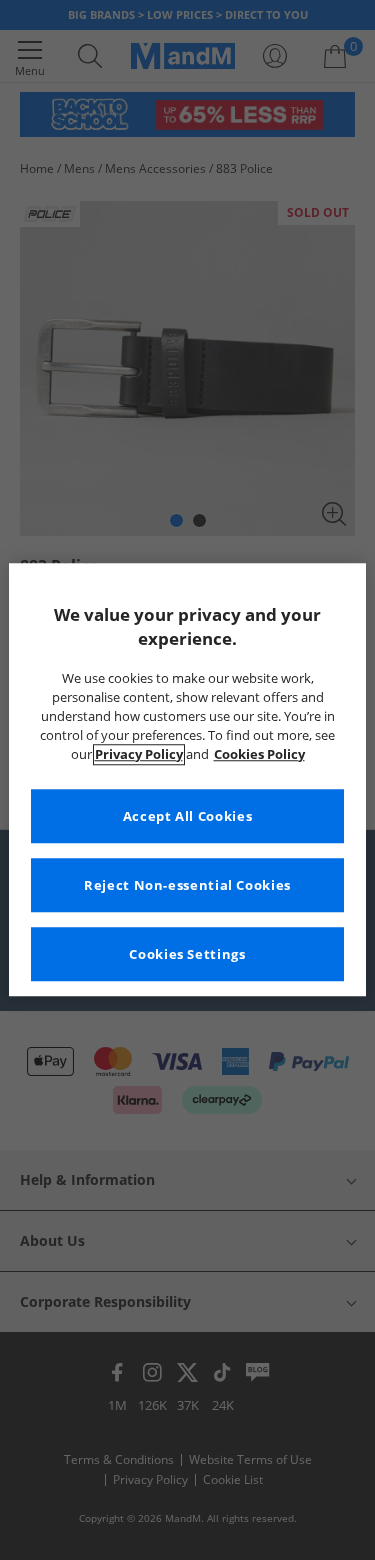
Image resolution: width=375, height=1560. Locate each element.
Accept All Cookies (187, 816)
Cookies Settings (187, 954)
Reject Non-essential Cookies (187, 885)
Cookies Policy (259, 754)
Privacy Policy (139, 754)
